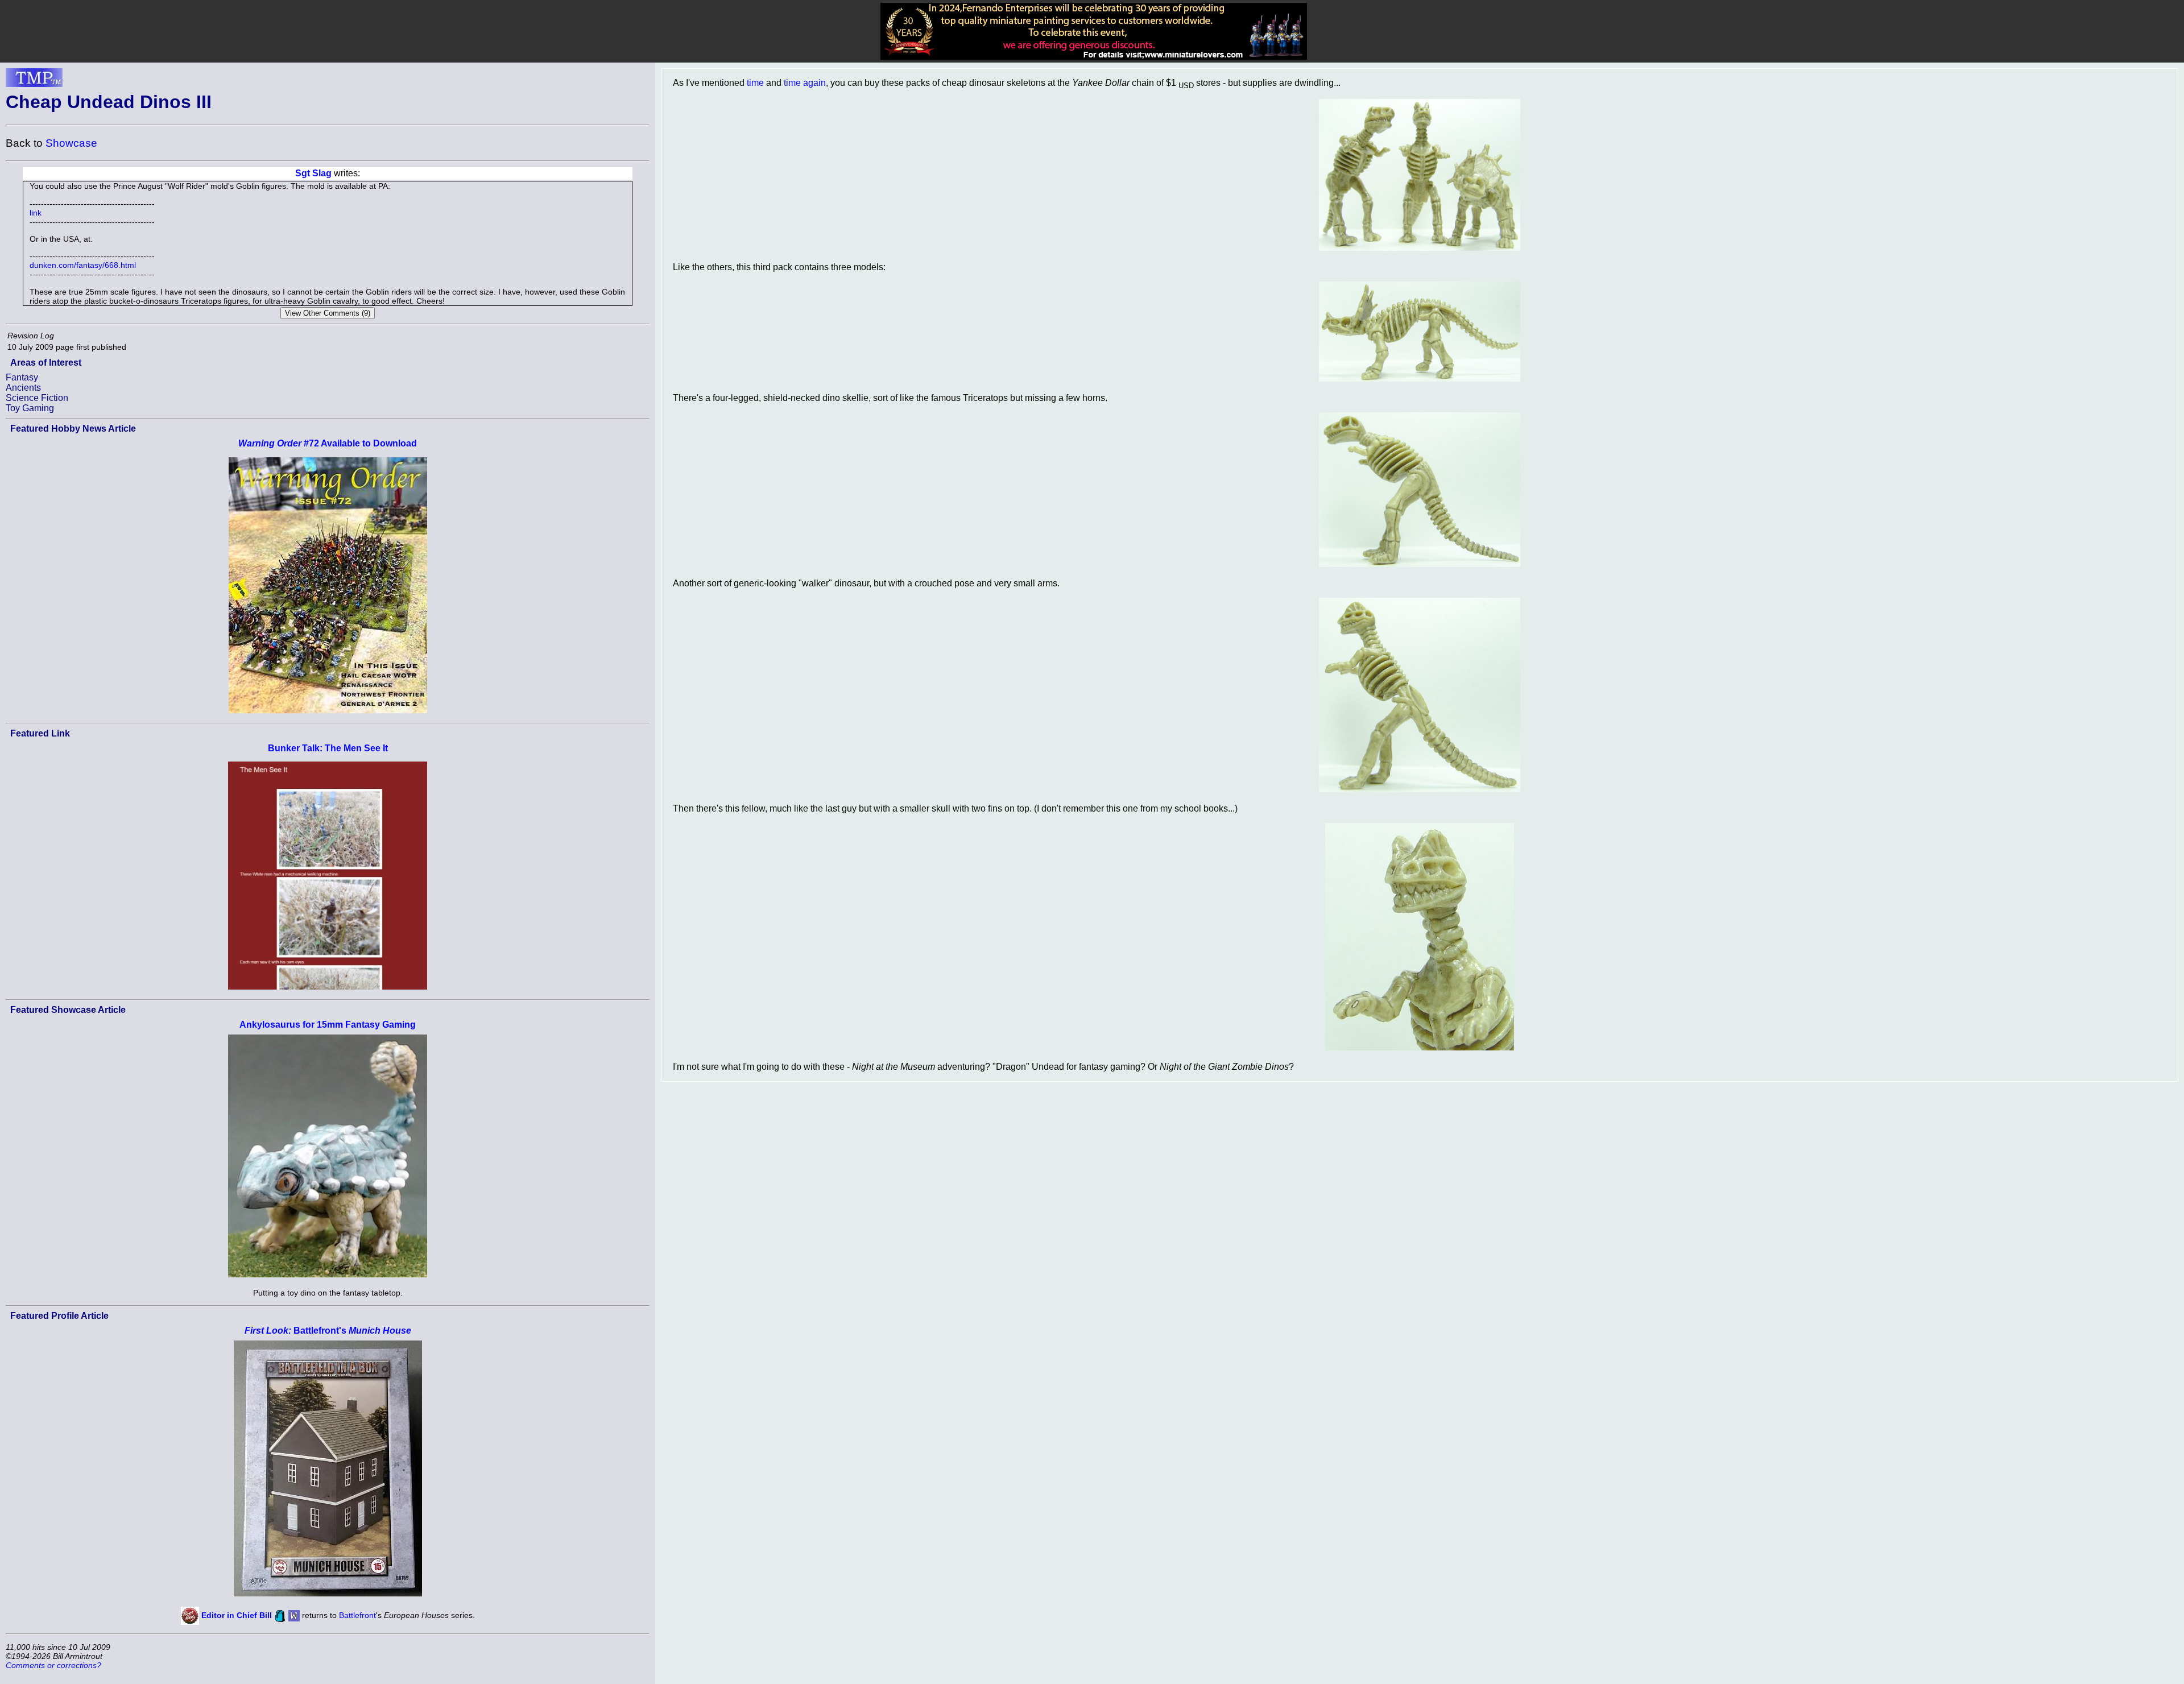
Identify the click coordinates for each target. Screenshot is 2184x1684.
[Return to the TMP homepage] (34, 81)
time (755, 83)
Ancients (23, 388)
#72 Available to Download (328, 443)
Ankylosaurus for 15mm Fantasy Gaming (328, 1025)
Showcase (71, 143)
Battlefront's (328, 1331)
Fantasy (22, 377)
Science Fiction (37, 398)
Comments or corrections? (53, 1665)
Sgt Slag (313, 173)
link (36, 213)
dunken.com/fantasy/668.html (83, 265)
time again (805, 83)
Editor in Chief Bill (237, 1615)
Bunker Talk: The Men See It (328, 748)
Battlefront (357, 1615)
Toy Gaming (30, 408)
